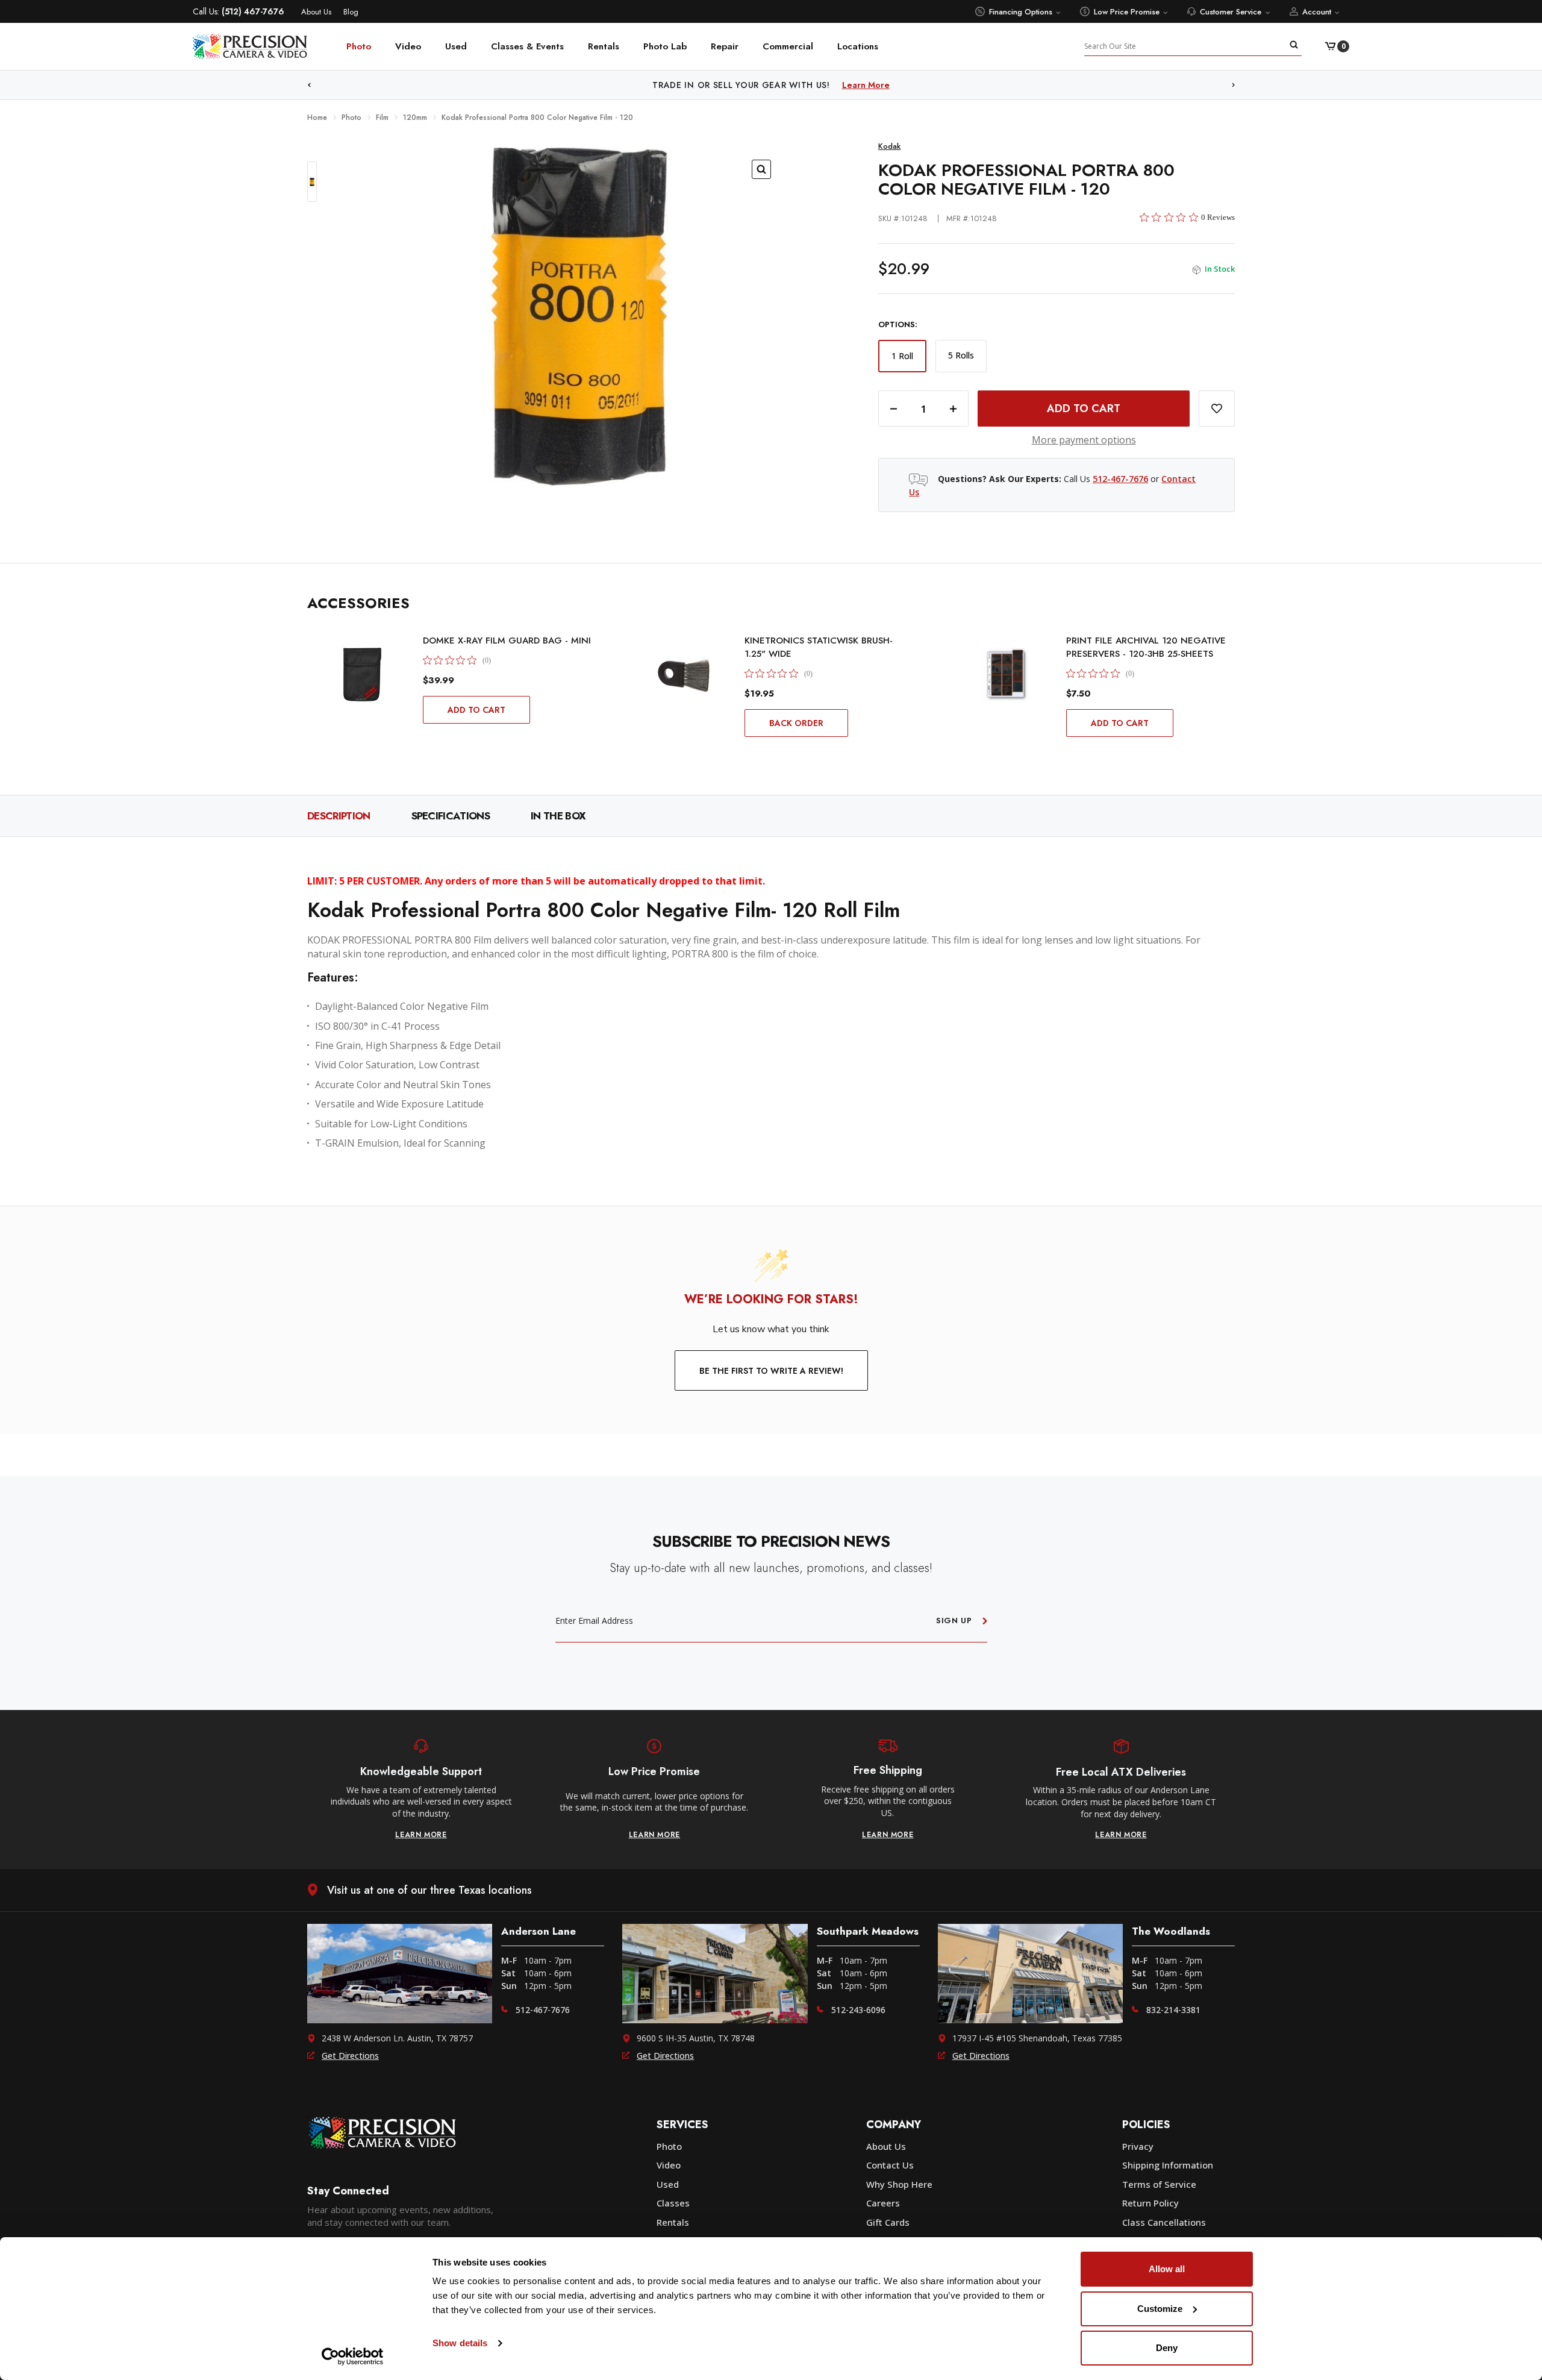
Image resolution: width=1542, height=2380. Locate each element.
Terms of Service (1159, 2184)
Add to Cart (476, 710)
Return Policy (1150, 2203)
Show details (460, 2343)
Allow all (1167, 2269)
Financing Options (1021, 12)
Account (1317, 12)
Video (408, 46)
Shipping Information (1168, 2165)
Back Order (796, 723)
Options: (898, 325)
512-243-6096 (858, 2010)
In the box (558, 816)
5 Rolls (961, 355)
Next (1234, 85)
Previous (309, 85)
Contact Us (890, 2165)
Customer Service (1231, 12)
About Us (316, 12)
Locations (858, 46)
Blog (351, 12)
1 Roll (902, 356)
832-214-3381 (1173, 2010)
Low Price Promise (1127, 12)
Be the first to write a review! (771, 1371)
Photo (359, 46)
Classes (673, 2203)
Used (456, 46)
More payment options (1084, 440)
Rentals (604, 46)
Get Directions (350, 2056)
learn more (421, 1835)
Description (339, 816)
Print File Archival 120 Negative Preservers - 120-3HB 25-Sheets (1146, 647)
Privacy (1138, 2146)
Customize (1160, 2309)
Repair (725, 46)
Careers (883, 2203)
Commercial (788, 46)
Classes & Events (527, 46)
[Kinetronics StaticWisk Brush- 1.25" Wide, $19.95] (684, 674)
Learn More (895, 85)
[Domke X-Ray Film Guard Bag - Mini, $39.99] (363, 674)
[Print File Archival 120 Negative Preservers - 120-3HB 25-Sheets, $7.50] (1006, 674)
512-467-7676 (1120, 479)
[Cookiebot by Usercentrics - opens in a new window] (353, 2357)
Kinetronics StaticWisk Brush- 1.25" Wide (819, 647)
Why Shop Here (899, 2184)
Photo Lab (665, 46)
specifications (451, 816)
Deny (1167, 2348)
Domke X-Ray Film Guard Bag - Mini (507, 640)
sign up (954, 1621)
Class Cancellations (1164, 2222)
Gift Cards (888, 2222)
